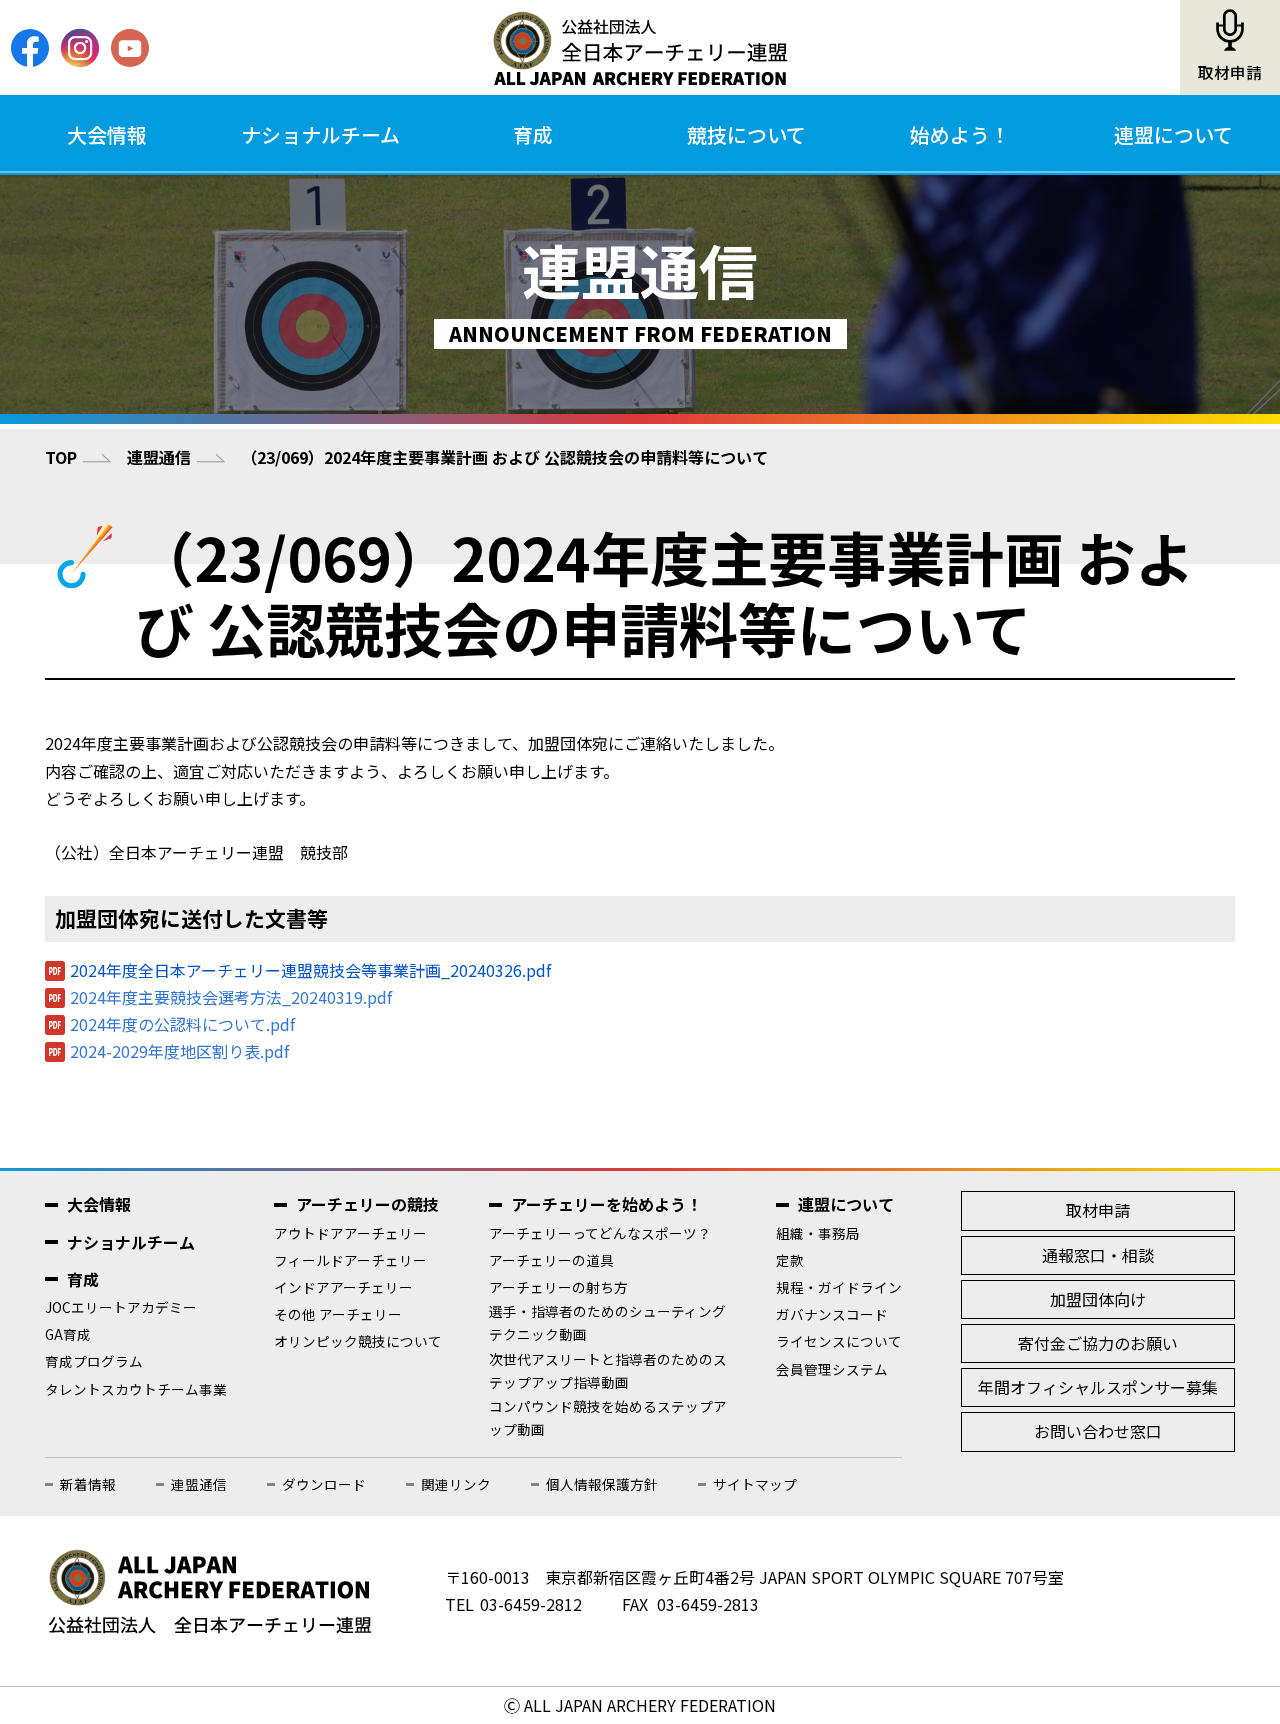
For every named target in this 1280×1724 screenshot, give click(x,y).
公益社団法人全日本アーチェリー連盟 (640, 48)
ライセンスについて (839, 1341)
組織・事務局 (818, 1233)
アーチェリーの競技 (367, 1204)
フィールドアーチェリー (350, 1260)
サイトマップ (755, 1484)
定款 (790, 1260)
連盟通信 (159, 457)
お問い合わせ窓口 (1098, 1431)
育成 (533, 134)
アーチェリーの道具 (551, 1260)
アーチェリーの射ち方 (558, 1287)
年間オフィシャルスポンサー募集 (1098, 1387)
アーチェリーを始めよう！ (606, 1204)
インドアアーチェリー (343, 1287)
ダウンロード (324, 1484)
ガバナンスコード (832, 1314)
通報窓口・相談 (1098, 1255)
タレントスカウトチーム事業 (136, 1389)
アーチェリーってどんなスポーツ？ (600, 1233)
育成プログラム (94, 1361)
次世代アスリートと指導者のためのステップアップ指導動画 (608, 1370)
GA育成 (68, 1334)
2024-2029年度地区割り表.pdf (179, 1051)
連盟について (1173, 134)
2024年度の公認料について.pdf (182, 1024)
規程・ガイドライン (839, 1287)
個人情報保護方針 (602, 1484)
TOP (61, 457)
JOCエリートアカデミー (121, 1307)
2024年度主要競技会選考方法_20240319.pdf (231, 997)
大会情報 (107, 134)
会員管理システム (832, 1369)
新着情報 (88, 1484)
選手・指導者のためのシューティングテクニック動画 (607, 1322)
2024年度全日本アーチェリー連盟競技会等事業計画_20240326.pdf (310, 970)
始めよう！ (960, 134)
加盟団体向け (1098, 1299)
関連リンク (456, 1484)
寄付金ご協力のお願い (1098, 1343)
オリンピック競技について (358, 1341)
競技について (746, 134)
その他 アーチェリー (338, 1314)
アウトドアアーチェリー (350, 1233)
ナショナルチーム (320, 134)
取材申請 (1230, 72)
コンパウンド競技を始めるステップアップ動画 (608, 1417)
